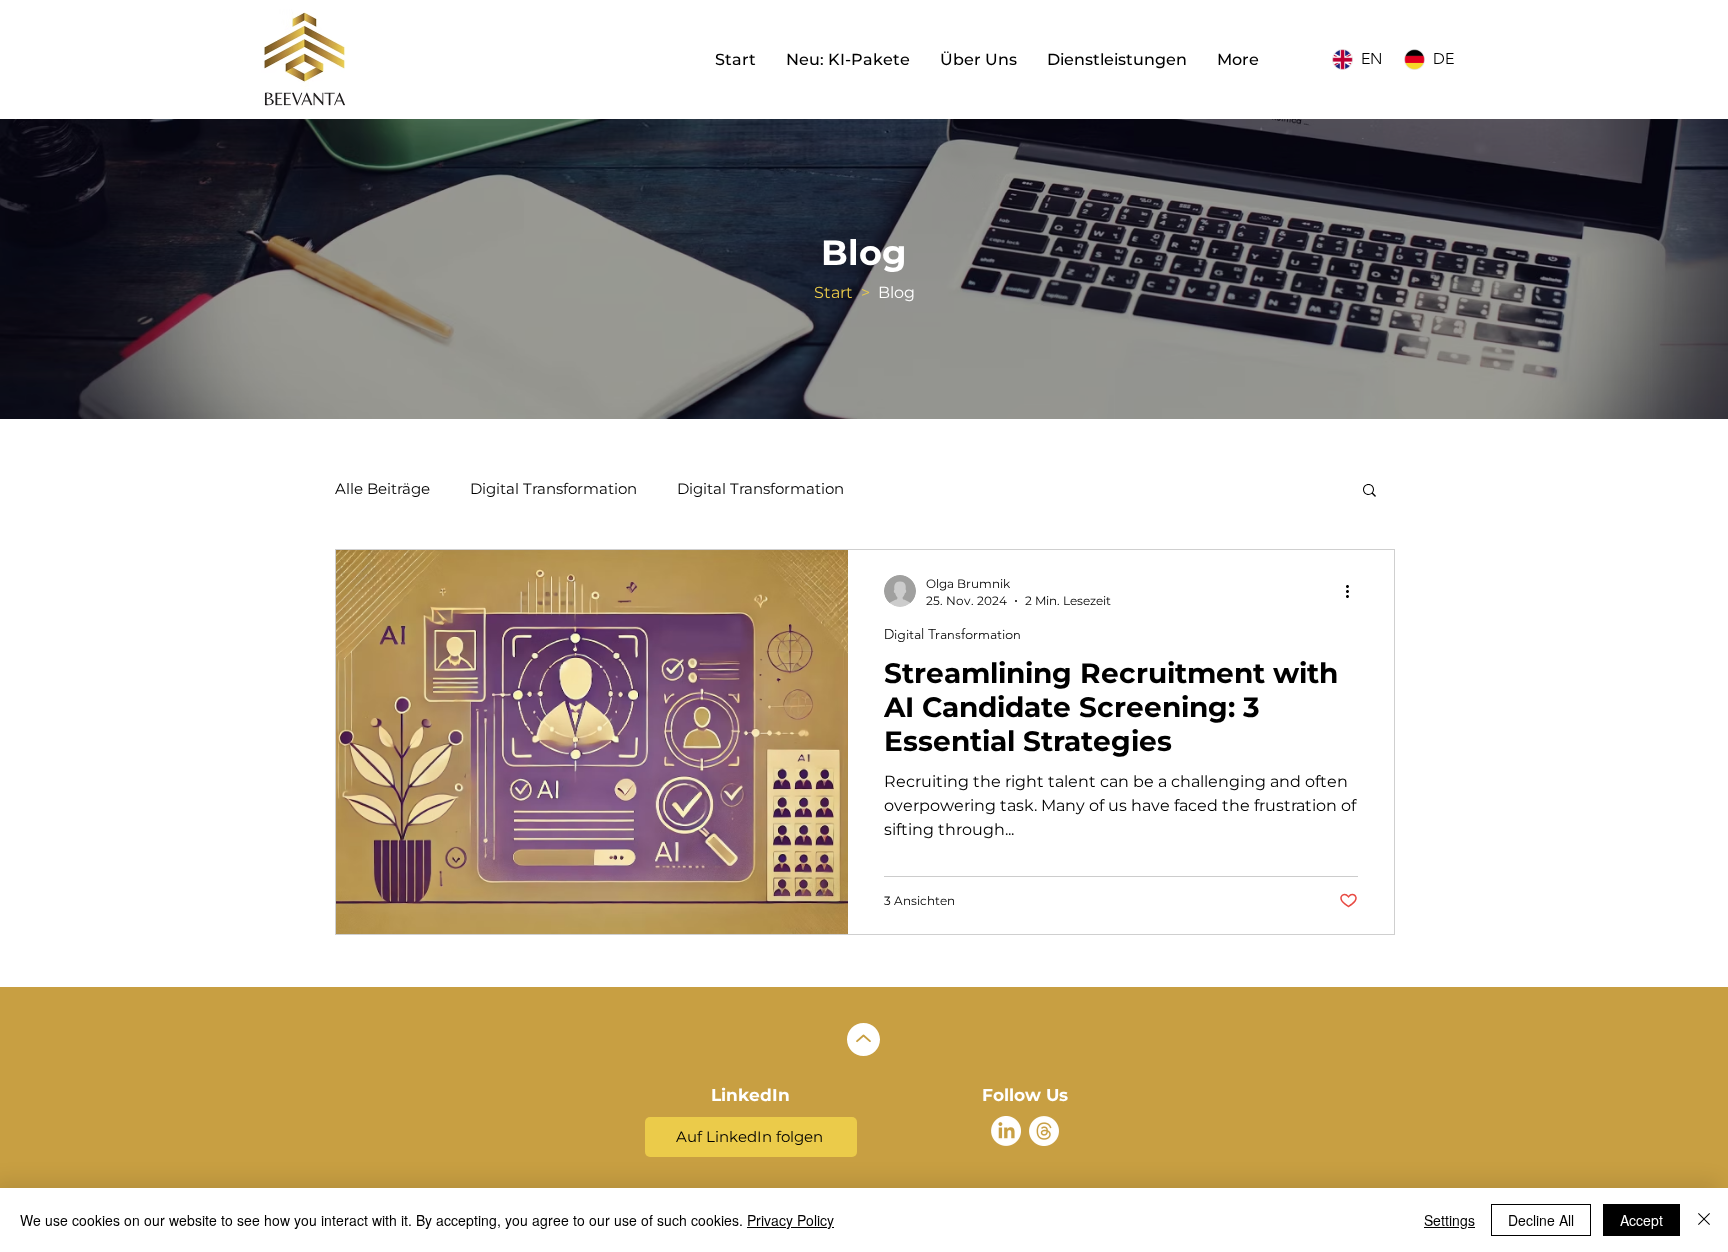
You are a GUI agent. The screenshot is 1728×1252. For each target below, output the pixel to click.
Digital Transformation (553, 489)
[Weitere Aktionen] (1355, 591)
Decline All (1541, 1220)
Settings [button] (1449, 1220)
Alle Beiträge (382, 489)
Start (833, 292)
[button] (1369, 491)
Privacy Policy (790, 1220)
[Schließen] (1704, 1220)
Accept (1641, 1220)
